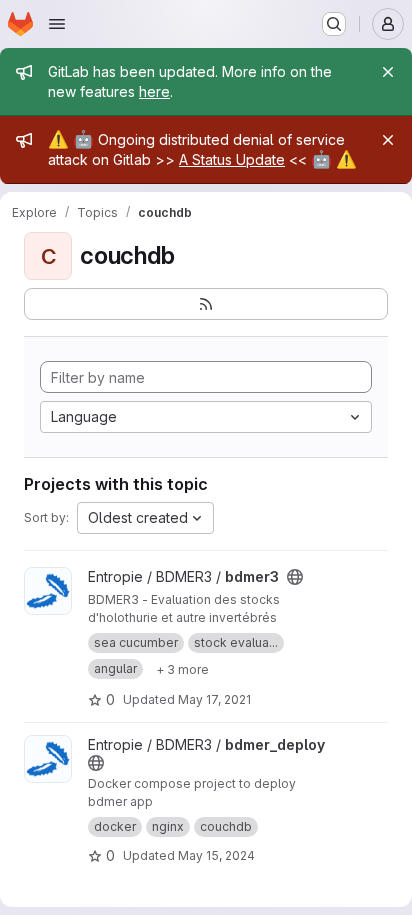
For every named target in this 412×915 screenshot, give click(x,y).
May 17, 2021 (214, 699)
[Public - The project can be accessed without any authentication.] (295, 577)
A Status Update (232, 159)
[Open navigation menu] (57, 24)
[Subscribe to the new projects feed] (206, 304)
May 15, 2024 (216, 855)
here (154, 91)
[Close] (388, 72)
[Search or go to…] (334, 24)
